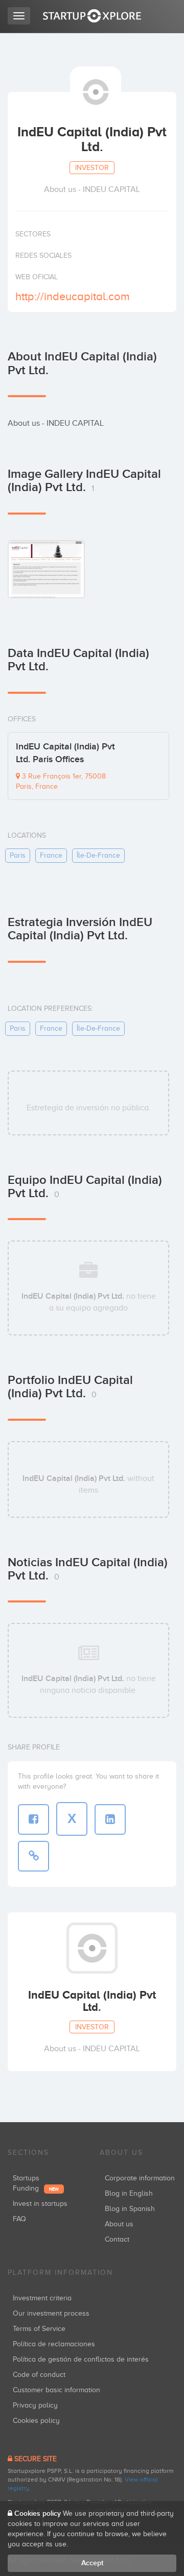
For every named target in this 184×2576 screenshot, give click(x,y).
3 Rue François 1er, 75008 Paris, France (61, 781)
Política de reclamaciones (54, 2344)
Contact (117, 2239)
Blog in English (129, 2193)
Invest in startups (40, 2204)
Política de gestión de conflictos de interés (81, 2359)
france (51, 855)
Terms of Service (39, 2329)
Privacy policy (35, 2405)
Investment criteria (42, 2298)
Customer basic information (56, 2390)
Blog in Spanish (130, 2209)
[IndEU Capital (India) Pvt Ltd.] (46, 569)
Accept (92, 2563)
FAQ (19, 2219)
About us (119, 2224)
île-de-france (98, 855)
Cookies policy (36, 2421)
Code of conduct (39, 2375)
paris (18, 855)
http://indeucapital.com (73, 296)
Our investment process (51, 2313)
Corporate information (140, 2178)
